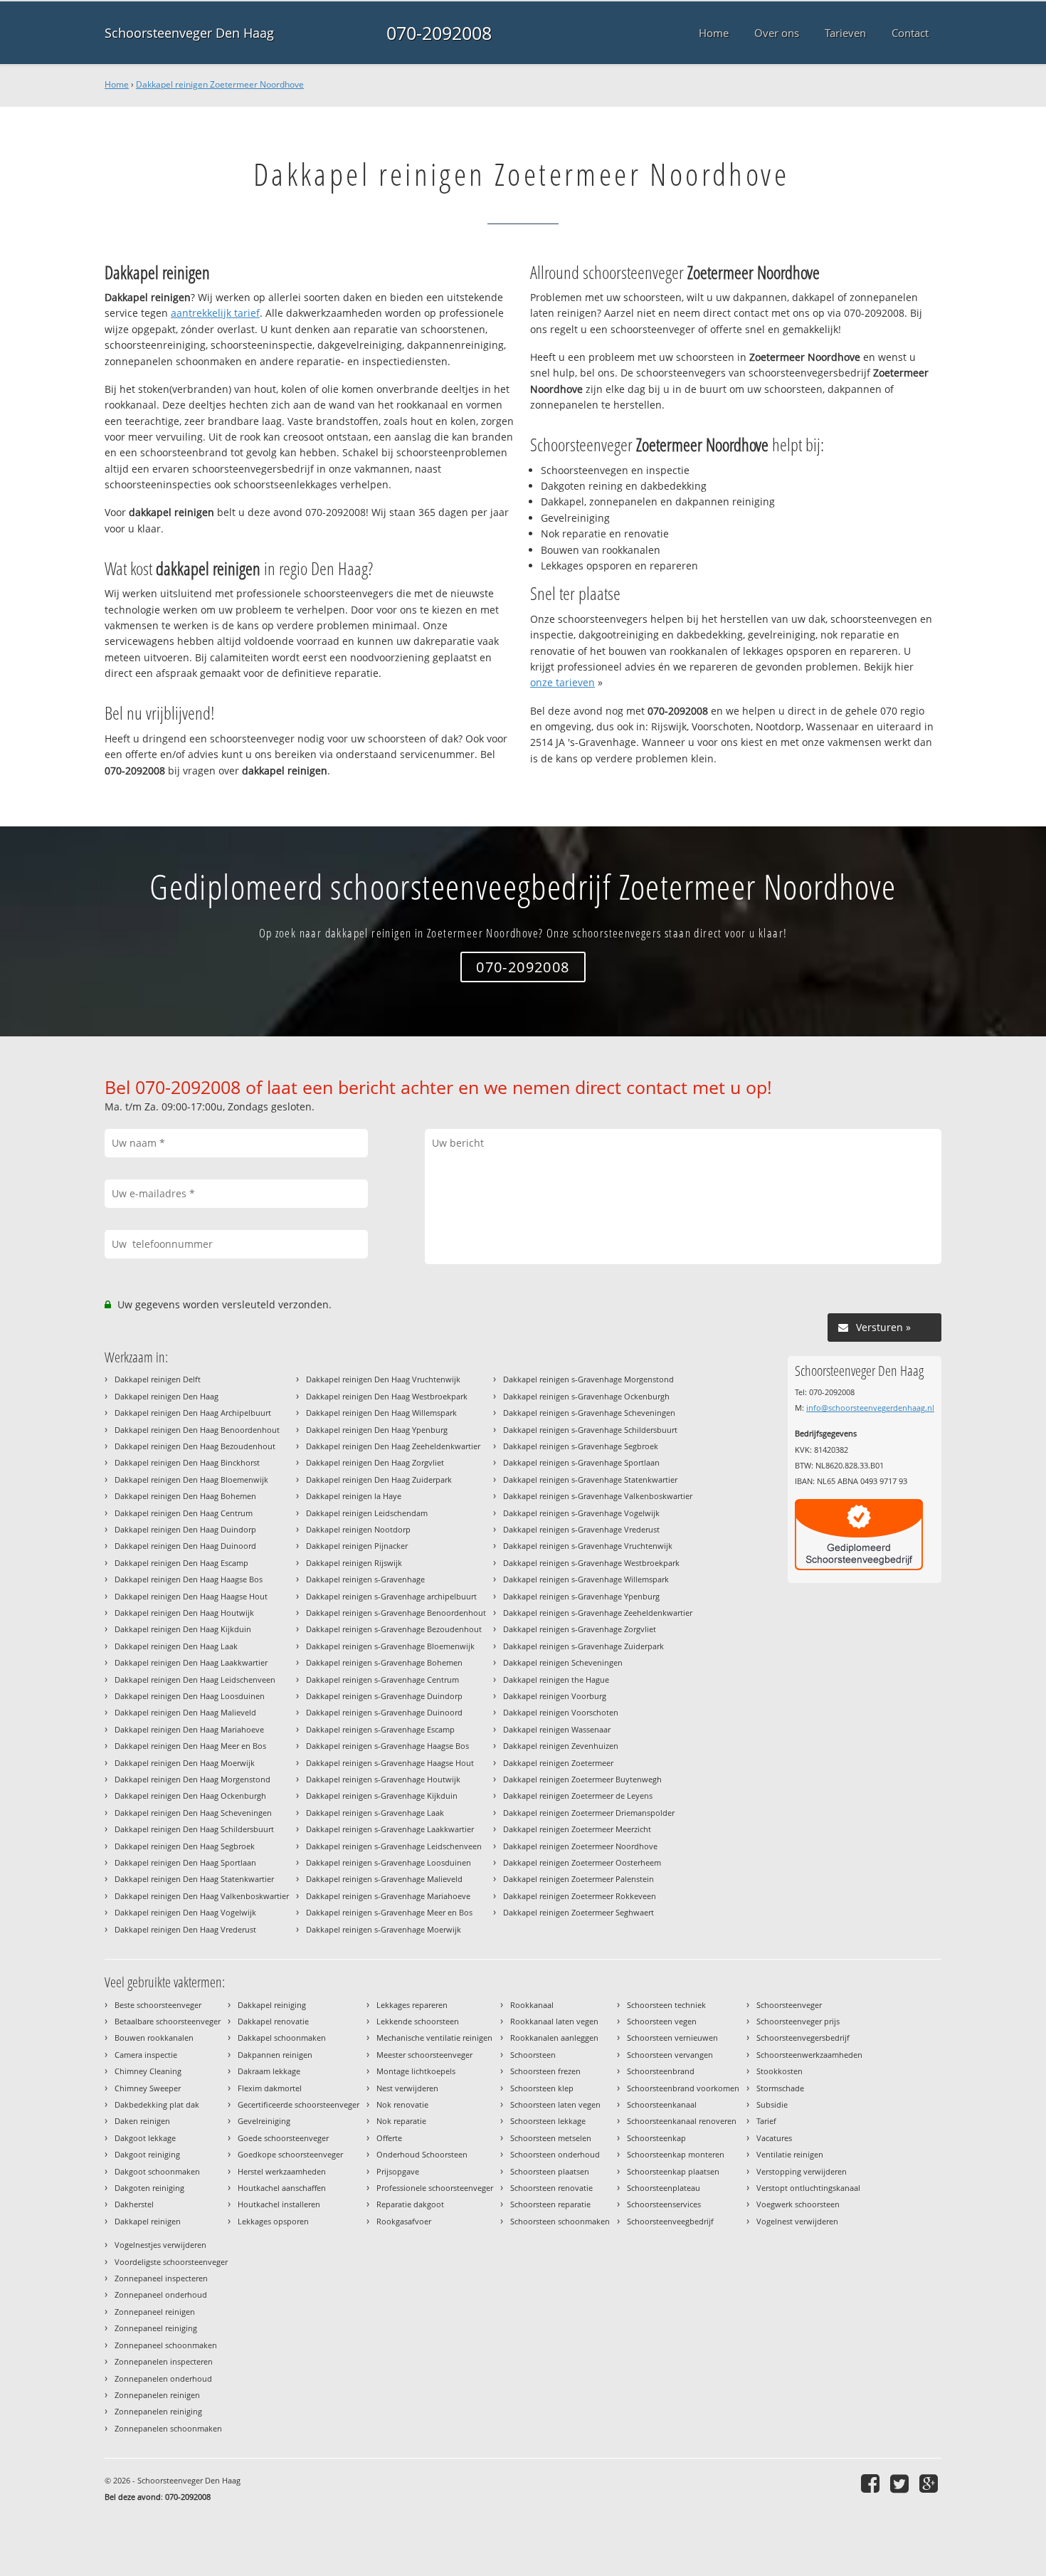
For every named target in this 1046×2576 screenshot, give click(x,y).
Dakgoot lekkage (145, 2138)
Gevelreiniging (264, 2121)
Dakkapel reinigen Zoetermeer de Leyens (578, 1796)
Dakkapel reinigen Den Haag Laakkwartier (191, 1662)
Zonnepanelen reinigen (157, 2395)
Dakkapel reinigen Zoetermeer (558, 1763)
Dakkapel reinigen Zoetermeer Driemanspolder (589, 1813)
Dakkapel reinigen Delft (158, 1379)
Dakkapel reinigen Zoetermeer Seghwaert (579, 1912)
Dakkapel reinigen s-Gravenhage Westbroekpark (591, 1563)
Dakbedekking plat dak (157, 2104)
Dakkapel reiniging (272, 2005)
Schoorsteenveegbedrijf (670, 2221)
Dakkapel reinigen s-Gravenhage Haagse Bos (387, 1746)
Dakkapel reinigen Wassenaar (557, 1729)
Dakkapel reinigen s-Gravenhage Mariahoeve (388, 1896)
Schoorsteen (533, 2055)
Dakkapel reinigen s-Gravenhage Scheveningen (589, 1413)
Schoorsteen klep (542, 2088)
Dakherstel (134, 2204)
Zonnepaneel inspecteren (161, 2278)
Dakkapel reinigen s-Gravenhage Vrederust (581, 1529)
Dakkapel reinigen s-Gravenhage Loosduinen (389, 1862)
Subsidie (772, 2104)
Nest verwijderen (407, 2088)
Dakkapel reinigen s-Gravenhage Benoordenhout (396, 1613)
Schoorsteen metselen (551, 2138)
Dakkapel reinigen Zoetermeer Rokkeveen (580, 1896)
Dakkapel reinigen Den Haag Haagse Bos (189, 1579)
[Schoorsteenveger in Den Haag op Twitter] (901, 2483)
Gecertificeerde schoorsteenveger (299, 2104)
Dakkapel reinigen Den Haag (167, 1396)
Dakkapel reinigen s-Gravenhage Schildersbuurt (590, 1430)
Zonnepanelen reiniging (158, 2411)
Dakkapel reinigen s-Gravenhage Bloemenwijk (390, 1646)
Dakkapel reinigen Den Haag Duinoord (185, 1546)
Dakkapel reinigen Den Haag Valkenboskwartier (202, 1896)
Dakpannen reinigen (275, 2055)
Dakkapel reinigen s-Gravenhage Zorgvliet (580, 1629)
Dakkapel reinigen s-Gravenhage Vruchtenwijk (588, 1546)
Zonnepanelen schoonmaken (168, 2428)
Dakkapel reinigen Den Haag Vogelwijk (185, 1912)
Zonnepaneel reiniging (156, 2328)
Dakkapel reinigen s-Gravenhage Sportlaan (581, 1462)
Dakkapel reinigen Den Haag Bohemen (185, 1496)
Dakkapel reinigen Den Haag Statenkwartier (194, 1879)
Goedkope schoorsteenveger (290, 2154)
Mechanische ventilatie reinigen (434, 2038)
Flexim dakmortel (270, 2088)
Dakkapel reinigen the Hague (556, 1679)
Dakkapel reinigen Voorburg (555, 1696)
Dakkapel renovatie (273, 2021)
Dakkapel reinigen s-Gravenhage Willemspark (586, 1579)
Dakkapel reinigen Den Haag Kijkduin (183, 1629)
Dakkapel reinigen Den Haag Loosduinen (190, 1696)
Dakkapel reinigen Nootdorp (358, 1529)
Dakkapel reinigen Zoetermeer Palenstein (579, 1879)
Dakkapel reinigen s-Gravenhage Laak (375, 1813)
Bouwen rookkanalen (154, 2038)
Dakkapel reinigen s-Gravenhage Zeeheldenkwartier (598, 1613)
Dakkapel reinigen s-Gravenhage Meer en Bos (389, 1912)
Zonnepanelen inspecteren (164, 2361)
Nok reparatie (401, 2121)
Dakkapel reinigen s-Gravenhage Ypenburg (581, 1596)
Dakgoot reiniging (147, 2154)
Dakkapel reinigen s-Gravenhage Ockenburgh (586, 1396)
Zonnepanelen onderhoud (163, 2378)
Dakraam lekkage (269, 2071)
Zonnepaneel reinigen (155, 2312)
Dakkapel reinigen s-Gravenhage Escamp (380, 1729)
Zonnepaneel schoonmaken (166, 2345)
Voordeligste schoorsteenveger (171, 2262)
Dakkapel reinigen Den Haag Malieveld (185, 1712)
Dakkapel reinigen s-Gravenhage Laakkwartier (390, 1829)
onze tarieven (562, 682)
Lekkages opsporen (273, 2221)
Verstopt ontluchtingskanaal (808, 2188)
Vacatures (774, 2138)
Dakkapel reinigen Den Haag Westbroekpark (387, 1396)
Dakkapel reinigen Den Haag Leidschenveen (195, 1679)
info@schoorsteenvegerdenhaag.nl (870, 1408)
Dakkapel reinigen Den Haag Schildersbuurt (194, 1829)
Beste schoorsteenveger (158, 2005)
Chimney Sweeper (148, 2088)
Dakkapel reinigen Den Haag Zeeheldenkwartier (393, 1446)
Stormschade (780, 2088)
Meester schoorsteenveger (424, 2055)
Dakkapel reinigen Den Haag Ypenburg (377, 1430)
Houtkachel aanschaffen (282, 2188)
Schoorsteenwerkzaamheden (809, 2055)
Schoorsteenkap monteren (676, 2154)
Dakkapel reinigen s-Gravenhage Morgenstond (588, 1379)
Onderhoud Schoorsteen (422, 2154)
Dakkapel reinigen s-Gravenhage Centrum (382, 1679)
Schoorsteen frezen (545, 2071)
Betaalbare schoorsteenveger (168, 2021)
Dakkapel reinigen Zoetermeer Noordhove (220, 84)
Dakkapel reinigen (148, 2221)
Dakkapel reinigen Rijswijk (354, 1563)
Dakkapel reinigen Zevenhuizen (561, 1746)
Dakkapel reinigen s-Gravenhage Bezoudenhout (394, 1629)
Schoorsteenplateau (664, 2188)
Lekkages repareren (412, 2005)
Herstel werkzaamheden (282, 2171)
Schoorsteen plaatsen (550, 2171)
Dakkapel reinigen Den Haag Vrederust (185, 1929)
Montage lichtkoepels (416, 2071)
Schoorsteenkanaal (662, 2104)
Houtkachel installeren (279, 2204)
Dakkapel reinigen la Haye (354, 1496)
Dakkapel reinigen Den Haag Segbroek (185, 1846)
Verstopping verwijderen (802, 2171)
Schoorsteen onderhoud (555, 2154)
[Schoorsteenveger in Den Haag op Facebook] (872, 2483)
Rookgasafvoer (404, 2221)
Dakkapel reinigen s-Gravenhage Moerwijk (384, 1929)
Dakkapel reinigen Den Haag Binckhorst (187, 1462)
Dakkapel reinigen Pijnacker (357, 1546)
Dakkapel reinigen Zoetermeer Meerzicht (577, 1829)
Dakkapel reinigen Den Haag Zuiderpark (379, 1479)
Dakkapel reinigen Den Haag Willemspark (381, 1413)
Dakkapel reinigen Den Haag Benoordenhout (197, 1430)
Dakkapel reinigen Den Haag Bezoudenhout (195, 1446)
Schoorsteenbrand (661, 2071)
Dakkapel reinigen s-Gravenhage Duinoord (384, 1712)
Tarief (766, 2121)
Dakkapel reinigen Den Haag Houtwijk (184, 1613)
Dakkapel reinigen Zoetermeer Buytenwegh (582, 1779)
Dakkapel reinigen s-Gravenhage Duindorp (384, 1696)
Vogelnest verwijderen (797, 2221)
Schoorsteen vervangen (670, 2055)
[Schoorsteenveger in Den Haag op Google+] (930, 2483)
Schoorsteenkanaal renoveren (682, 2121)
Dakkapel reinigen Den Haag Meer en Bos (190, 1746)
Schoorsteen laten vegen (555, 2104)
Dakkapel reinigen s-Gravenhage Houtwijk (383, 1779)
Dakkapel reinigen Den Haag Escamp (181, 1563)
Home (117, 84)
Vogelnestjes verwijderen (160, 2245)
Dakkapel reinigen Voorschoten (561, 1712)
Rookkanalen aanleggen (554, 2038)
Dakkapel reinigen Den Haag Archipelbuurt (193, 1413)
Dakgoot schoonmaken (157, 2171)
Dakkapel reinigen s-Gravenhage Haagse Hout (390, 1763)
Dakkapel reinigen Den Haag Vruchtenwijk (383, 1379)
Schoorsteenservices (664, 2204)
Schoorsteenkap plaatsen (673, 2171)
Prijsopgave (398, 2171)
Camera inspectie (146, 2055)
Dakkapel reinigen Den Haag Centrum (184, 1513)
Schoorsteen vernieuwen (672, 2038)
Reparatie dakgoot (410, 2204)
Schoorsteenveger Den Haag (189, 33)
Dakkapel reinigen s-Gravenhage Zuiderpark (583, 1646)
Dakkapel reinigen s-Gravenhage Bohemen (384, 1662)
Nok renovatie (402, 2104)
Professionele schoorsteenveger (435, 2188)
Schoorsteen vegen (662, 2021)
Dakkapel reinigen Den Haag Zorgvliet (375, 1462)
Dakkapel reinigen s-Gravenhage (365, 1579)
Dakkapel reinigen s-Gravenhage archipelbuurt (391, 1596)
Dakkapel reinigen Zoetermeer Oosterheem (582, 1862)
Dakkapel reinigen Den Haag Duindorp (185, 1529)
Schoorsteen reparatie (550, 2204)
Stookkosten (780, 2071)
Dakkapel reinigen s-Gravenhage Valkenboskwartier (598, 1496)
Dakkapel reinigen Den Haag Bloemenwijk (191, 1479)
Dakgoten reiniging (149, 2188)
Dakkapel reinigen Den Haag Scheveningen (193, 1813)
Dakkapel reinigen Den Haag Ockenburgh (190, 1796)
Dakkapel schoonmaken (282, 2038)
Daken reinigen (142, 2121)
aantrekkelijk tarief (215, 313)
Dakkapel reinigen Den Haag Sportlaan (185, 1862)
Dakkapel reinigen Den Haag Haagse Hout (191, 1596)
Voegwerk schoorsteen (798, 2204)
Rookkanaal (532, 2005)
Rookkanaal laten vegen (554, 2021)
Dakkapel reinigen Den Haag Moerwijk (185, 1763)
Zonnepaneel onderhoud (161, 2294)
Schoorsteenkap (656, 2138)
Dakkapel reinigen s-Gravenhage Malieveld (384, 1879)
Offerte (389, 2138)
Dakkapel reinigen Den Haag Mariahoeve (189, 1729)
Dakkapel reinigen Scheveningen (563, 1662)
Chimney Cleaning (148, 2071)
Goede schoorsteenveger (283, 2138)
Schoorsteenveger (789, 2005)
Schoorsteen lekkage (548, 2121)
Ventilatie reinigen (790, 2154)
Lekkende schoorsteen (418, 2021)
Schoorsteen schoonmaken (560, 2221)
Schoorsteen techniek (666, 2005)
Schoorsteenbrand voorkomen (683, 2088)
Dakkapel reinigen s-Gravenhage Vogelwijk (581, 1513)
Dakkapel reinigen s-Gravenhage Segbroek (581, 1446)
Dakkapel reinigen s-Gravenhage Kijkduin (382, 1796)
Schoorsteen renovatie (551, 2188)
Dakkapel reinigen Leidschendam (367, 1513)
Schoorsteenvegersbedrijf (803, 2038)
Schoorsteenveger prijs (798, 2021)
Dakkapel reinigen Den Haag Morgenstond (192, 1779)
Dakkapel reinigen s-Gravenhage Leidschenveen (394, 1846)
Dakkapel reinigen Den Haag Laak (176, 1646)
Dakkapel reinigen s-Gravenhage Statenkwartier (590, 1479)
